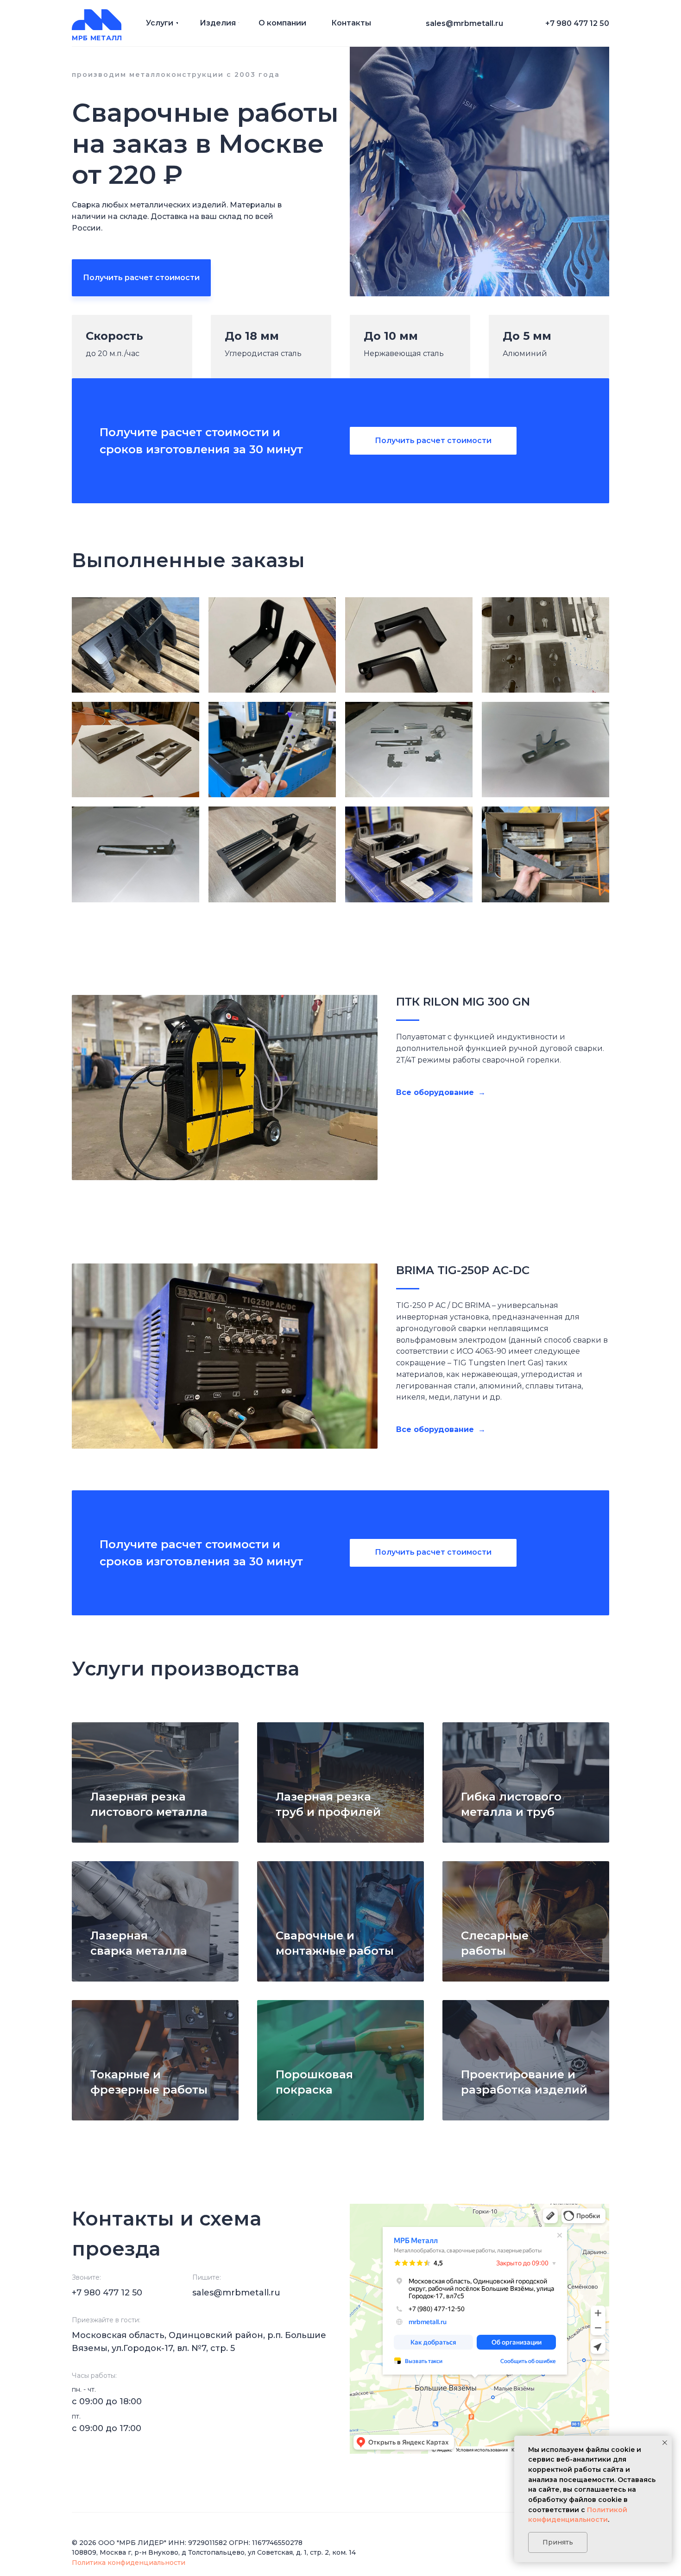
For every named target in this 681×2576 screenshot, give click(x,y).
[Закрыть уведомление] (665, 2443)
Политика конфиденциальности (129, 2563)
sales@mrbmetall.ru (236, 2293)
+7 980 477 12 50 (577, 23)
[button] (141, 278)
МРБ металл (97, 38)
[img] (97, 20)
